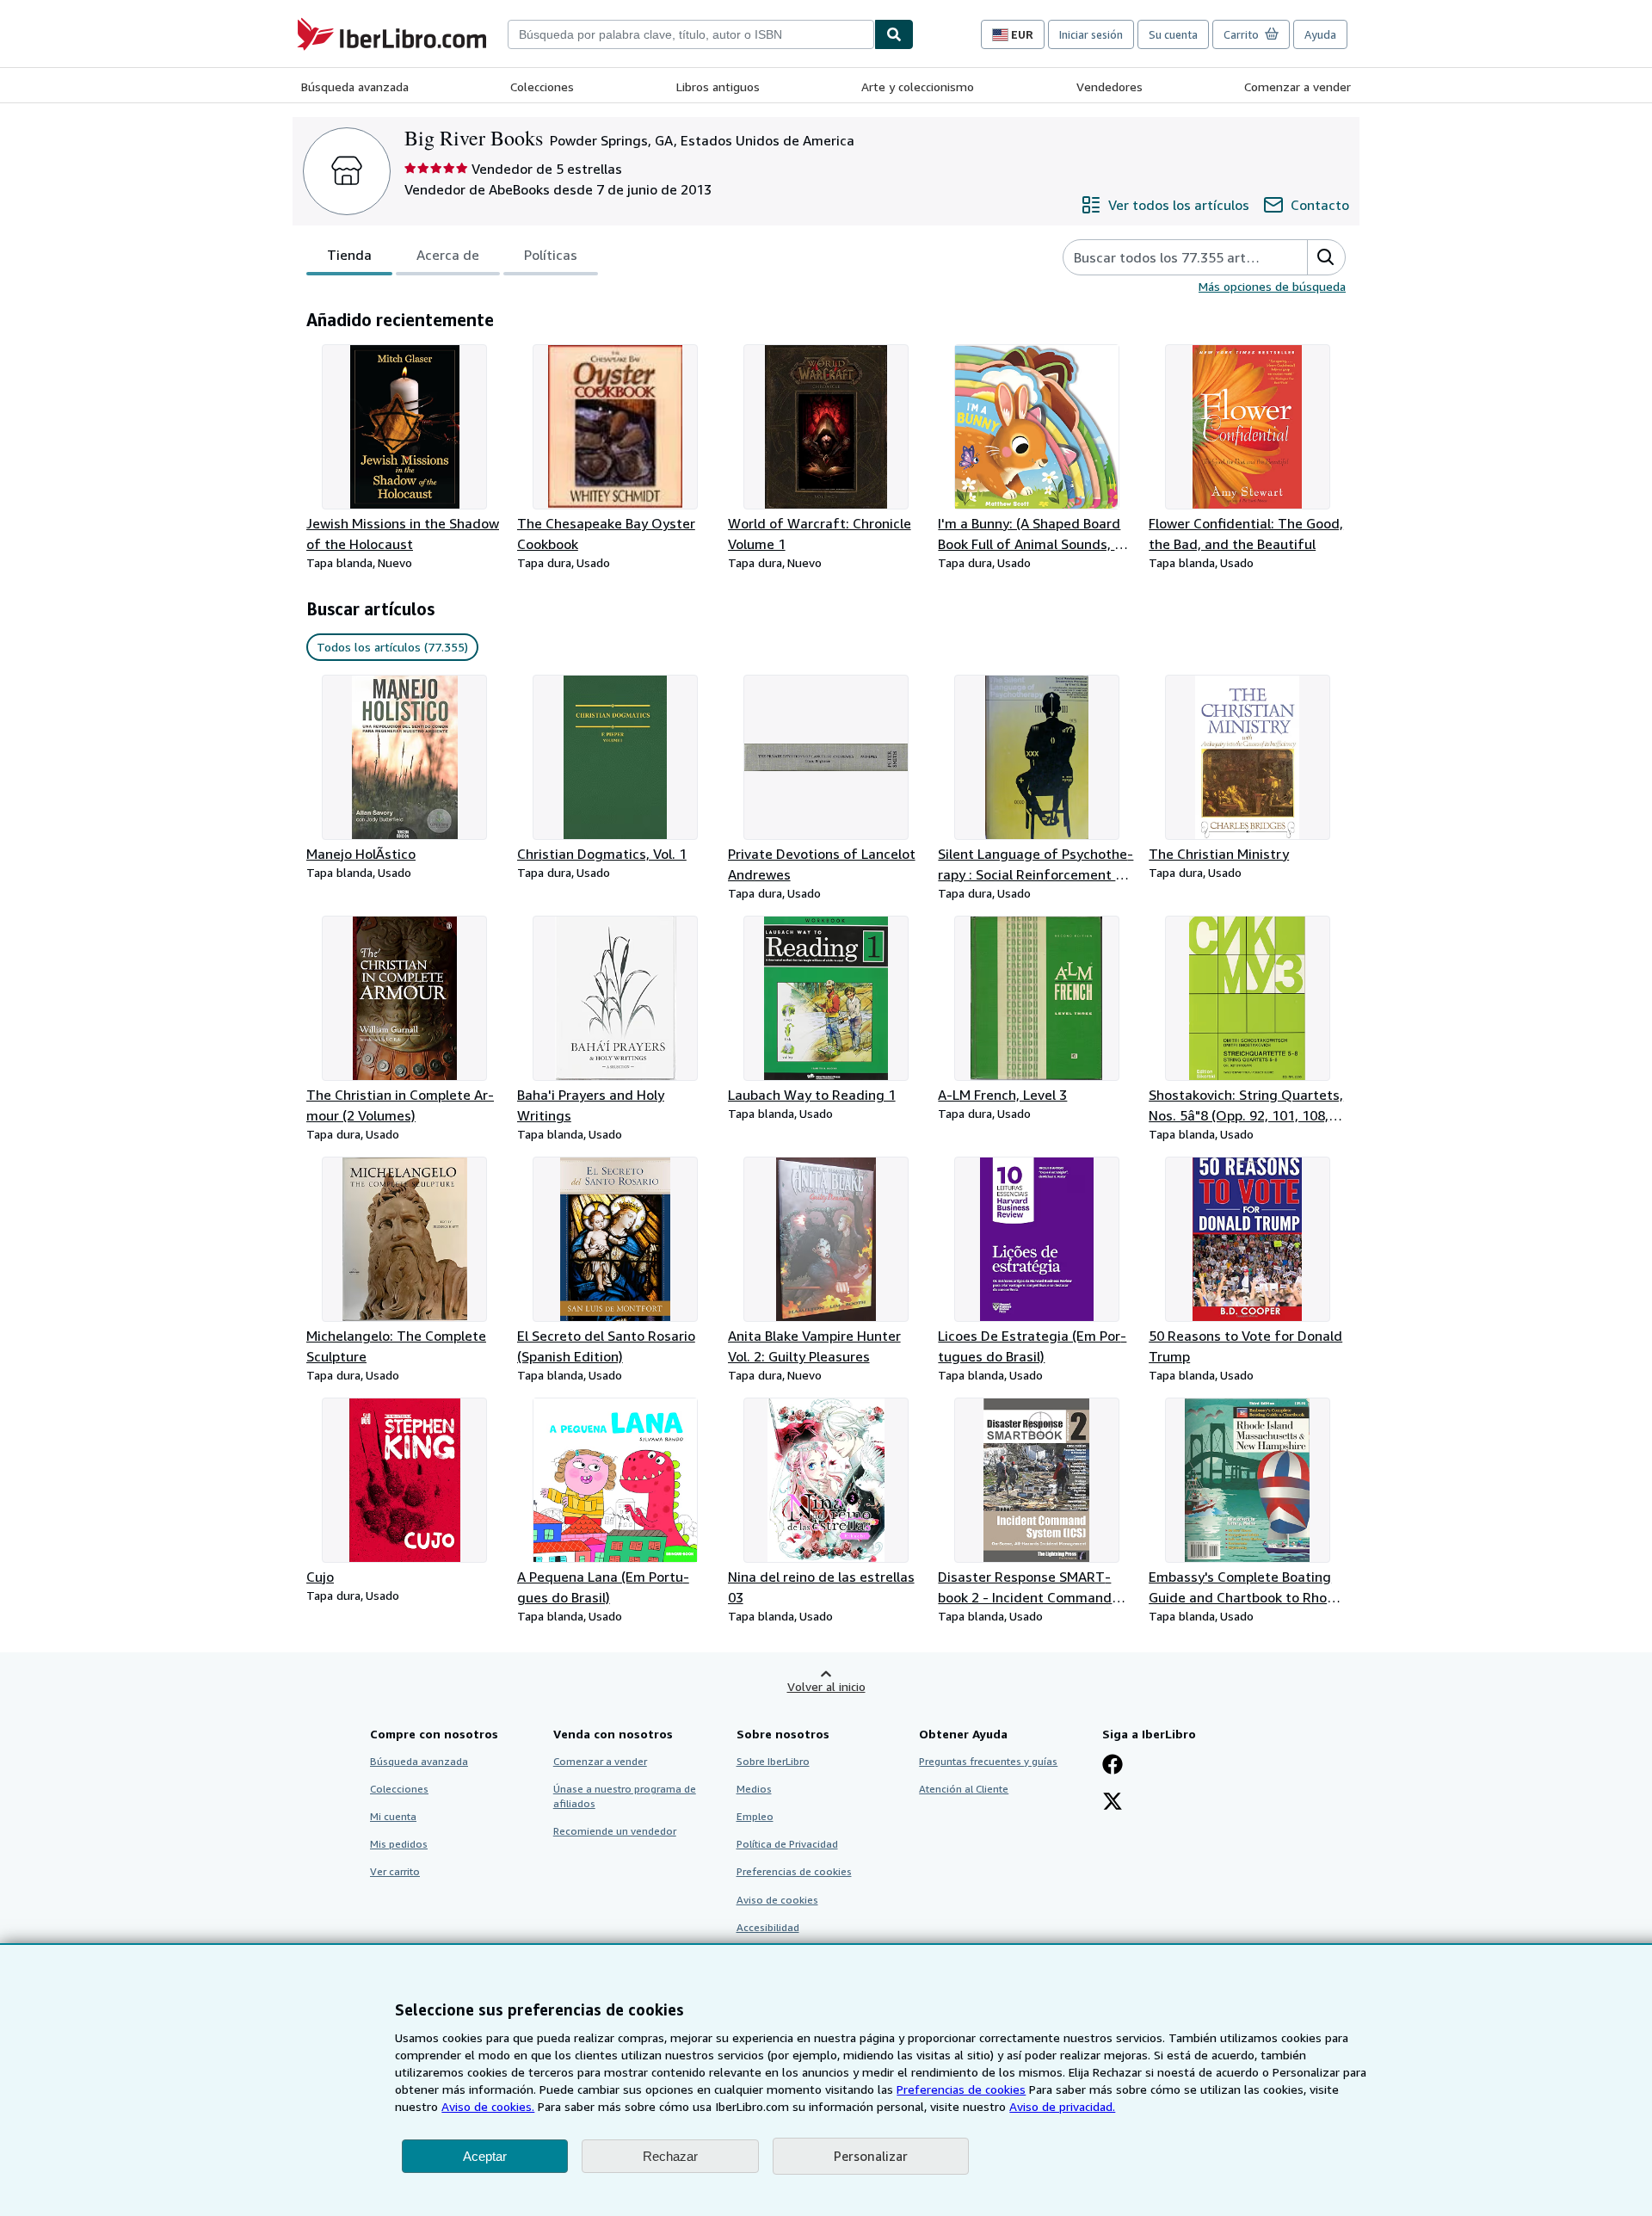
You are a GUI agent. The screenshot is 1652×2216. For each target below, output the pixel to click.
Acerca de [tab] (448, 255)
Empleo (755, 1816)
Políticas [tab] (551, 255)
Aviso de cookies (777, 1900)
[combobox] (691, 34)
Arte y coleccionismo (918, 86)
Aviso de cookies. (488, 2106)
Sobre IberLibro (773, 1761)
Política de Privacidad (787, 1844)
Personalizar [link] (871, 2156)
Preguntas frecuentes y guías (988, 1761)
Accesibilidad (768, 1927)
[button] (1326, 257)
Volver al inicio (826, 1686)
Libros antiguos (718, 86)
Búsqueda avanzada (355, 86)
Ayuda (1320, 34)
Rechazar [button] (670, 2156)
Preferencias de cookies (961, 2089)
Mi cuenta (393, 1816)
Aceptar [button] (485, 2156)
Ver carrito (395, 1871)
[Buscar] (894, 34)
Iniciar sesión (1091, 34)
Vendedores (1110, 86)
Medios (754, 1789)
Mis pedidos (399, 1844)
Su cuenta (1173, 34)
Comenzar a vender (1298, 86)
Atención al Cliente (964, 1789)
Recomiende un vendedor (615, 1831)
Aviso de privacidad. (1062, 2106)
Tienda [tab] (349, 255)
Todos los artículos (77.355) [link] (392, 647)
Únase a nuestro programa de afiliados (625, 1796)
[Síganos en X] (1113, 1803)
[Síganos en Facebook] (1113, 1766)
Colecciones (542, 86)
